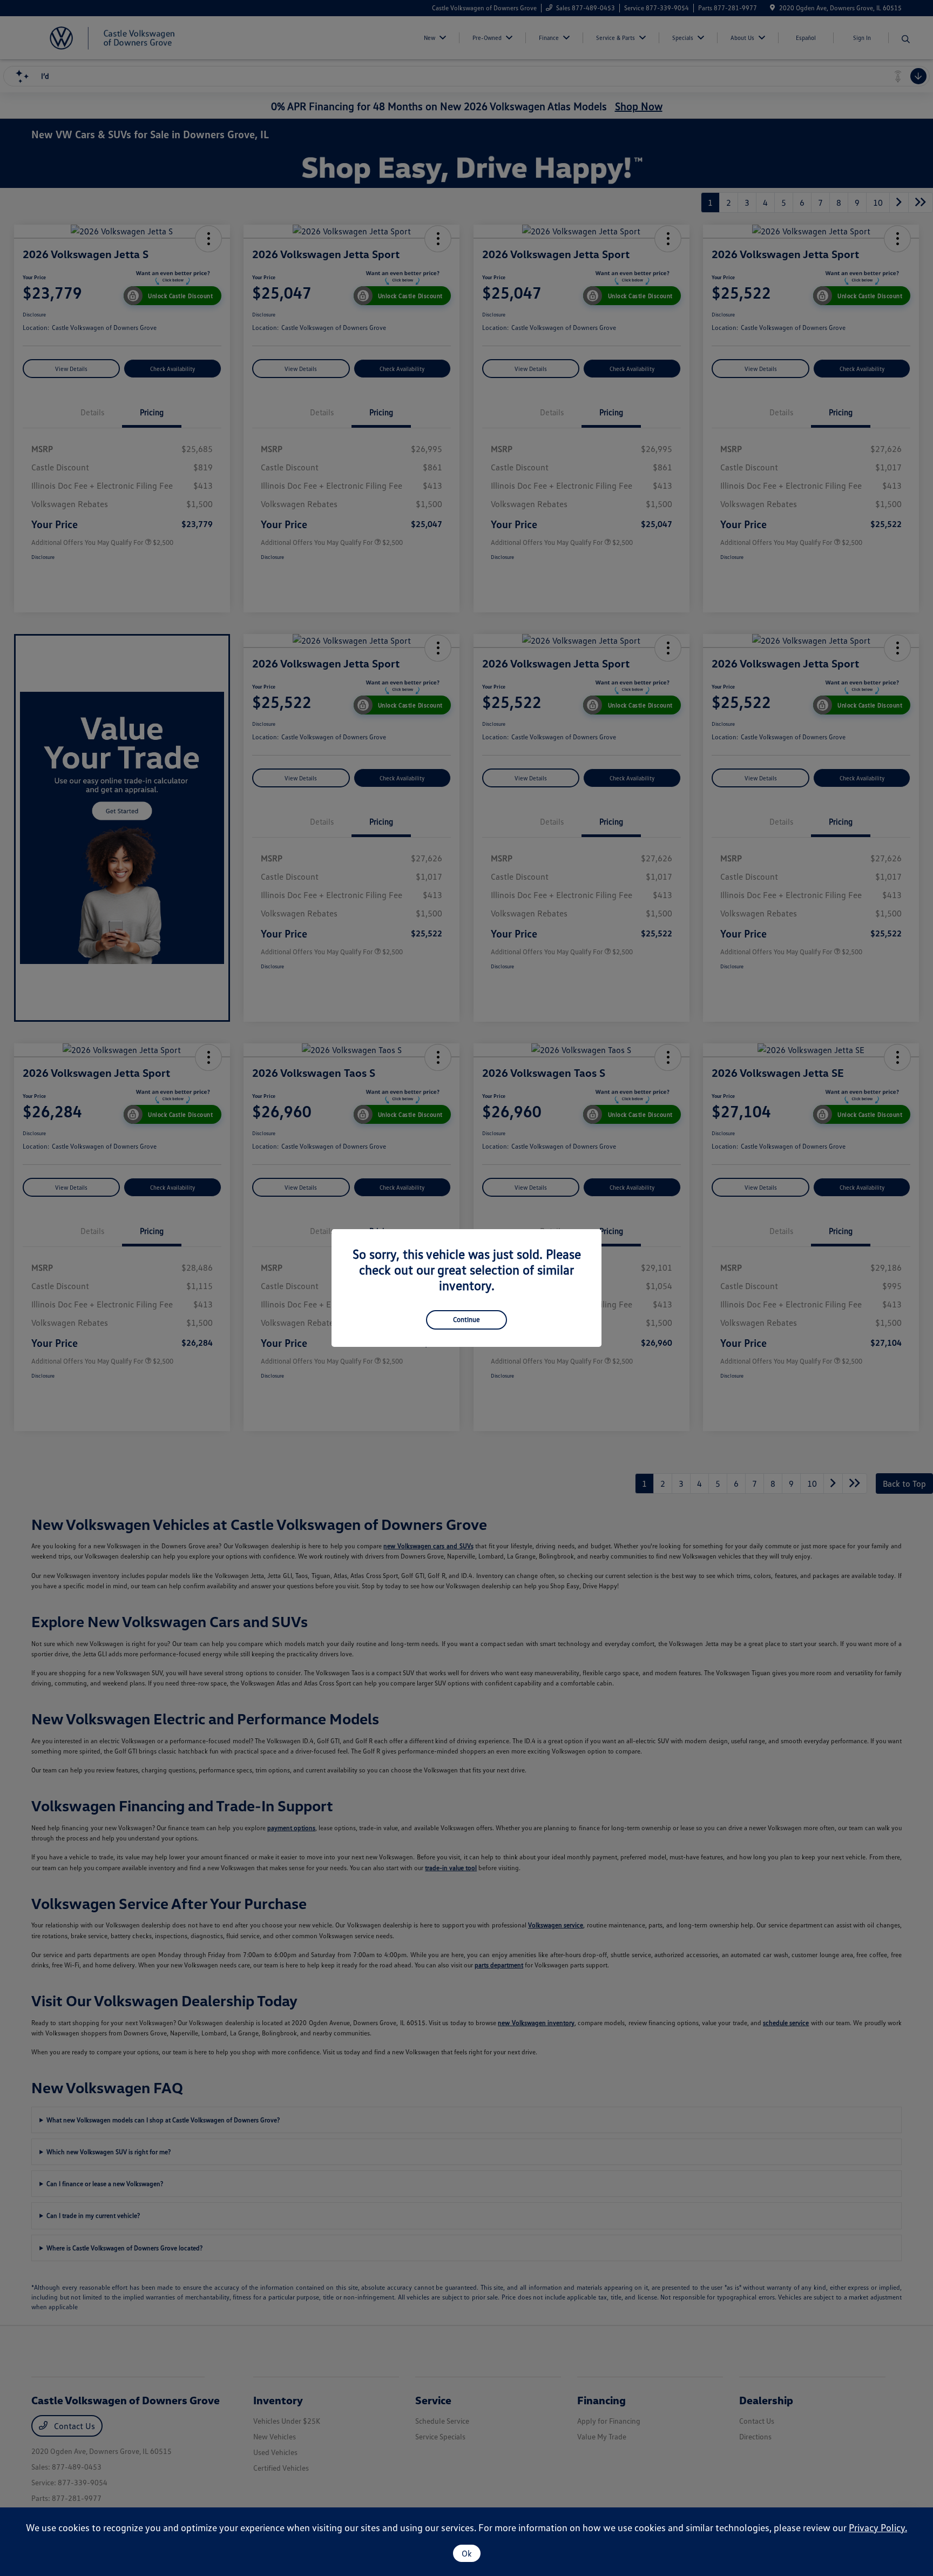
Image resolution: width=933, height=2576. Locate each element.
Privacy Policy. (878, 2527)
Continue (466, 1319)
